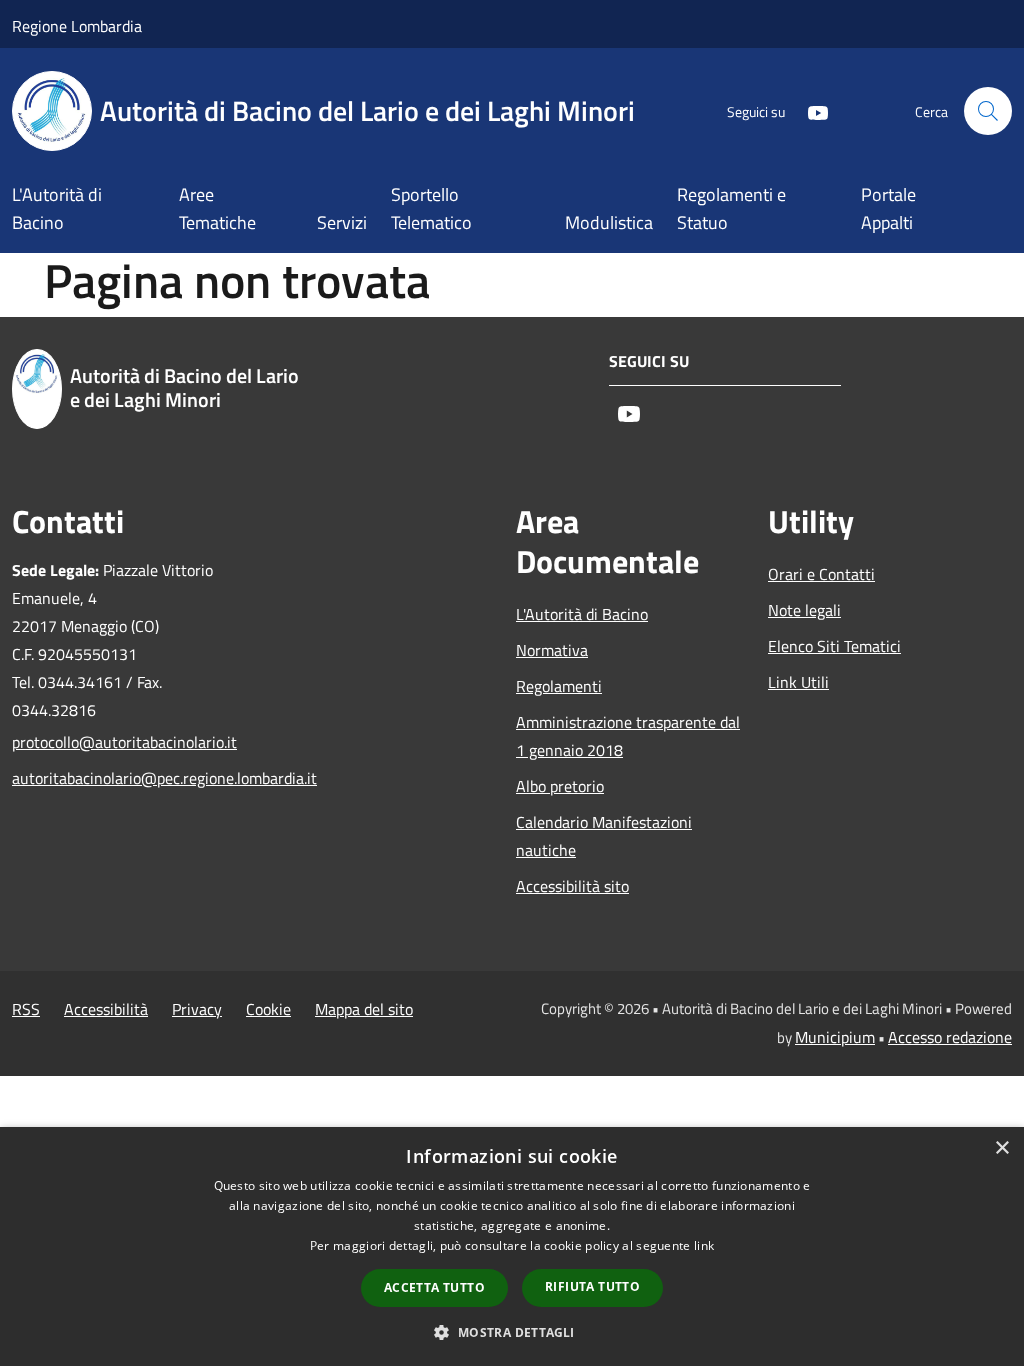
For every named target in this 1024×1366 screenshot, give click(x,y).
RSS (26, 1009)
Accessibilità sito (572, 886)
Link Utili (798, 682)
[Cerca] (988, 111)
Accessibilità (106, 1009)
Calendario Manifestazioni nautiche (604, 836)
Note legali (804, 610)
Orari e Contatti (821, 574)
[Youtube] (810, 110)
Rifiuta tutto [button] (592, 1286)
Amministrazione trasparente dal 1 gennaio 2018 (628, 736)
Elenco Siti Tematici (834, 646)
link (704, 1245)
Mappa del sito (364, 1009)
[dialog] (512, 1246)
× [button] (1001, 1148)
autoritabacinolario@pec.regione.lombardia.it (126, 778)
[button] (511, 1332)
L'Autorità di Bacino (582, 614)
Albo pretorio (560, 786)
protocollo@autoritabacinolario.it (124, 742)
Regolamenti (559, 686)
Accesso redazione (950, 1037)
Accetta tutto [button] (434, 1287)
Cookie (268, 1009)
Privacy (197, 1009)
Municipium (835, 1037)
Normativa (552, 650)
